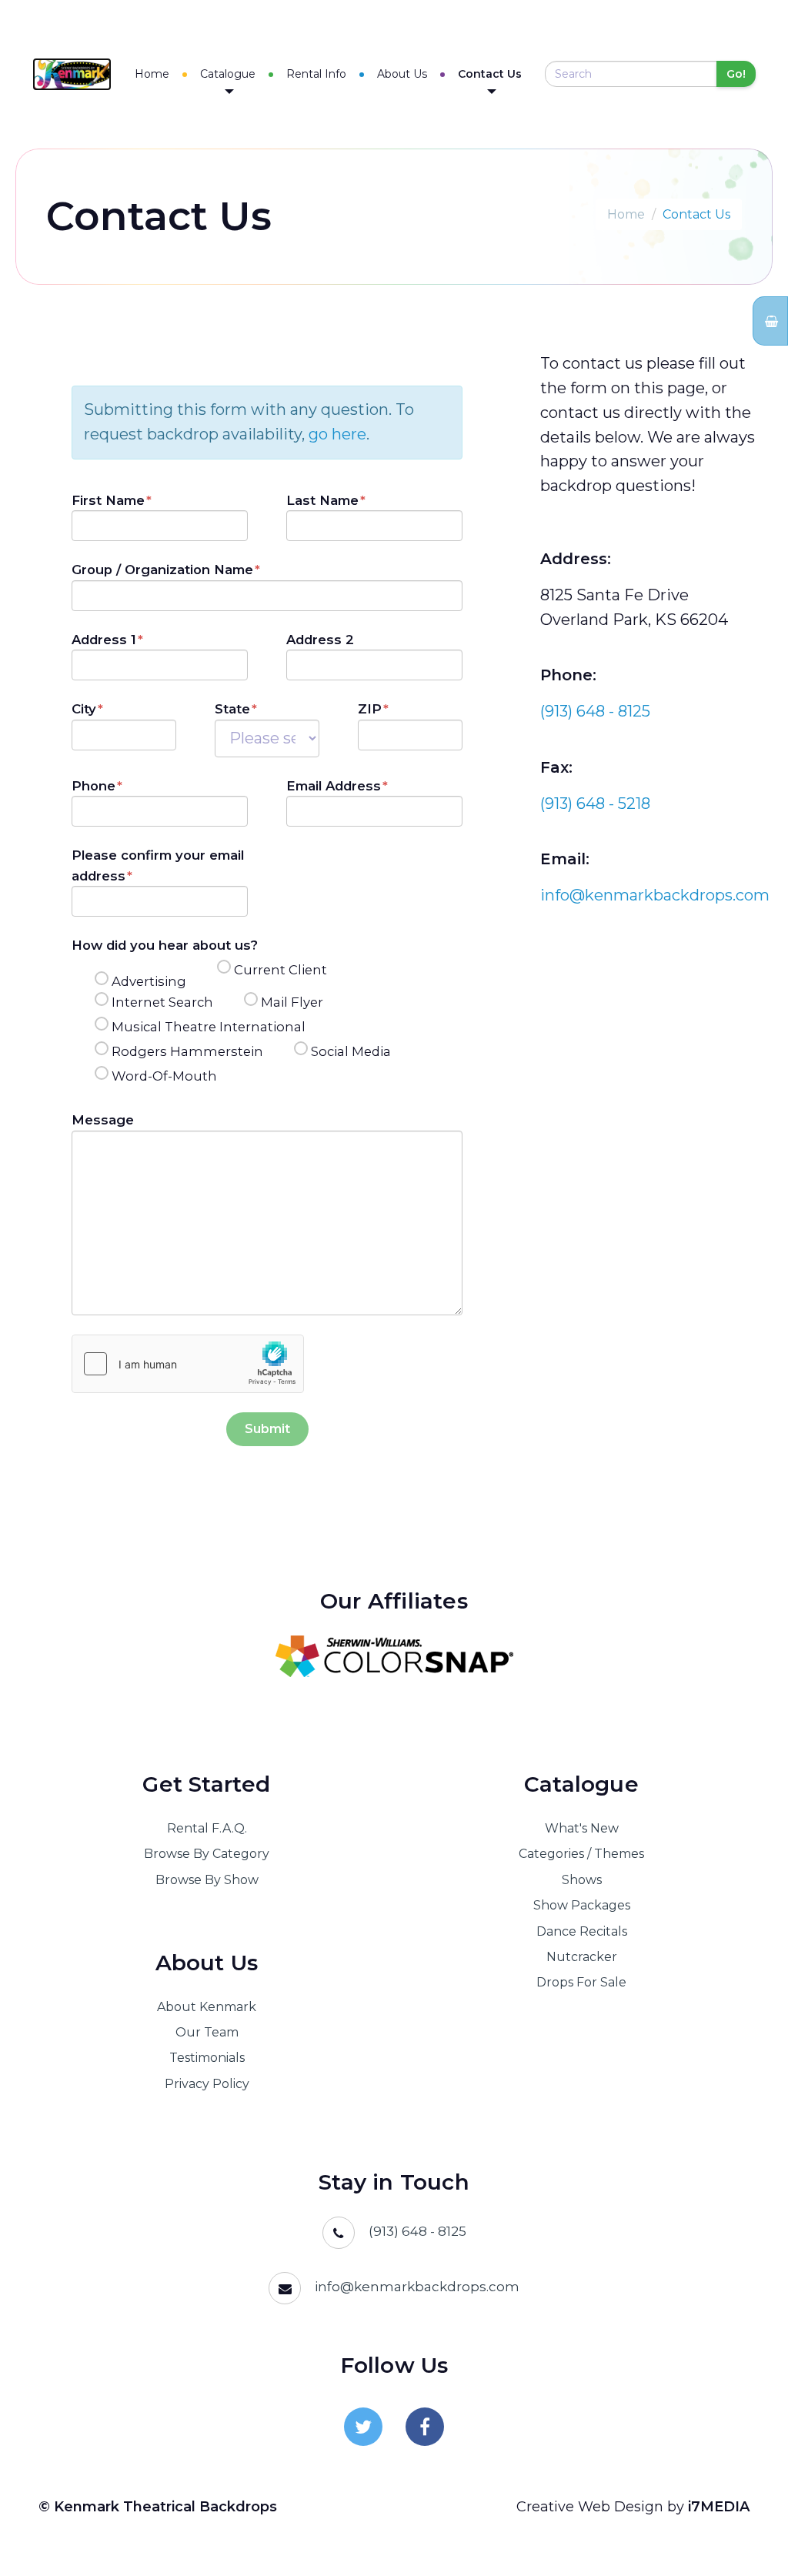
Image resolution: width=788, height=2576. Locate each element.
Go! (736, 74)
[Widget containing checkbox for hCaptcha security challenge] (188, 1364)
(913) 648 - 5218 (595, 804)
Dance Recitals (582, 1931)
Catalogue (228, 74)
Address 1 (104, 640)
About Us (402, 74)
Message (103, 1120)
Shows (582, 1880)
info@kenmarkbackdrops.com (655, 895)
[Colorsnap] (394, 1656)
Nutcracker (582, 1957)
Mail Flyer (292, 1002)
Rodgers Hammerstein (187, 1051)
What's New (582, 1828)
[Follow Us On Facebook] (425, 2427)
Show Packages (582, 1905)
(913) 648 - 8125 (595, 711)
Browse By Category (207, 1854)
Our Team (207, 2032)
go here (337, 434)
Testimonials (207, 2058)
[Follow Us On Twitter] (363, 2427)
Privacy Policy (207, 2084)
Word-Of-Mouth (164, 1076)
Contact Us (490, 74)
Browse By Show (207, 1880)
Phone (93, 786)
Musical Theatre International (209, 1027)
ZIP (370, 709)
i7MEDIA (719, 2507)
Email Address (334, 786)
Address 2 (320, 640)
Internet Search (162, 1002)
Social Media (351, 1051)
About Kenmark (207, 2007)
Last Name (322, 500)
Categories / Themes (581, 1854)
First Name (108, 500)
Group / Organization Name (162, 570)
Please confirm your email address (158, 865)
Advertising (149, 981)
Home (152, 74)
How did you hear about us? (165, 945)
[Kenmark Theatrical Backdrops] (72, 74)
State (232, 709)
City (84, 709)
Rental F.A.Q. (207, 1828)
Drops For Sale (581, 1982)
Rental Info (316, 74)
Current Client (280, 970)
